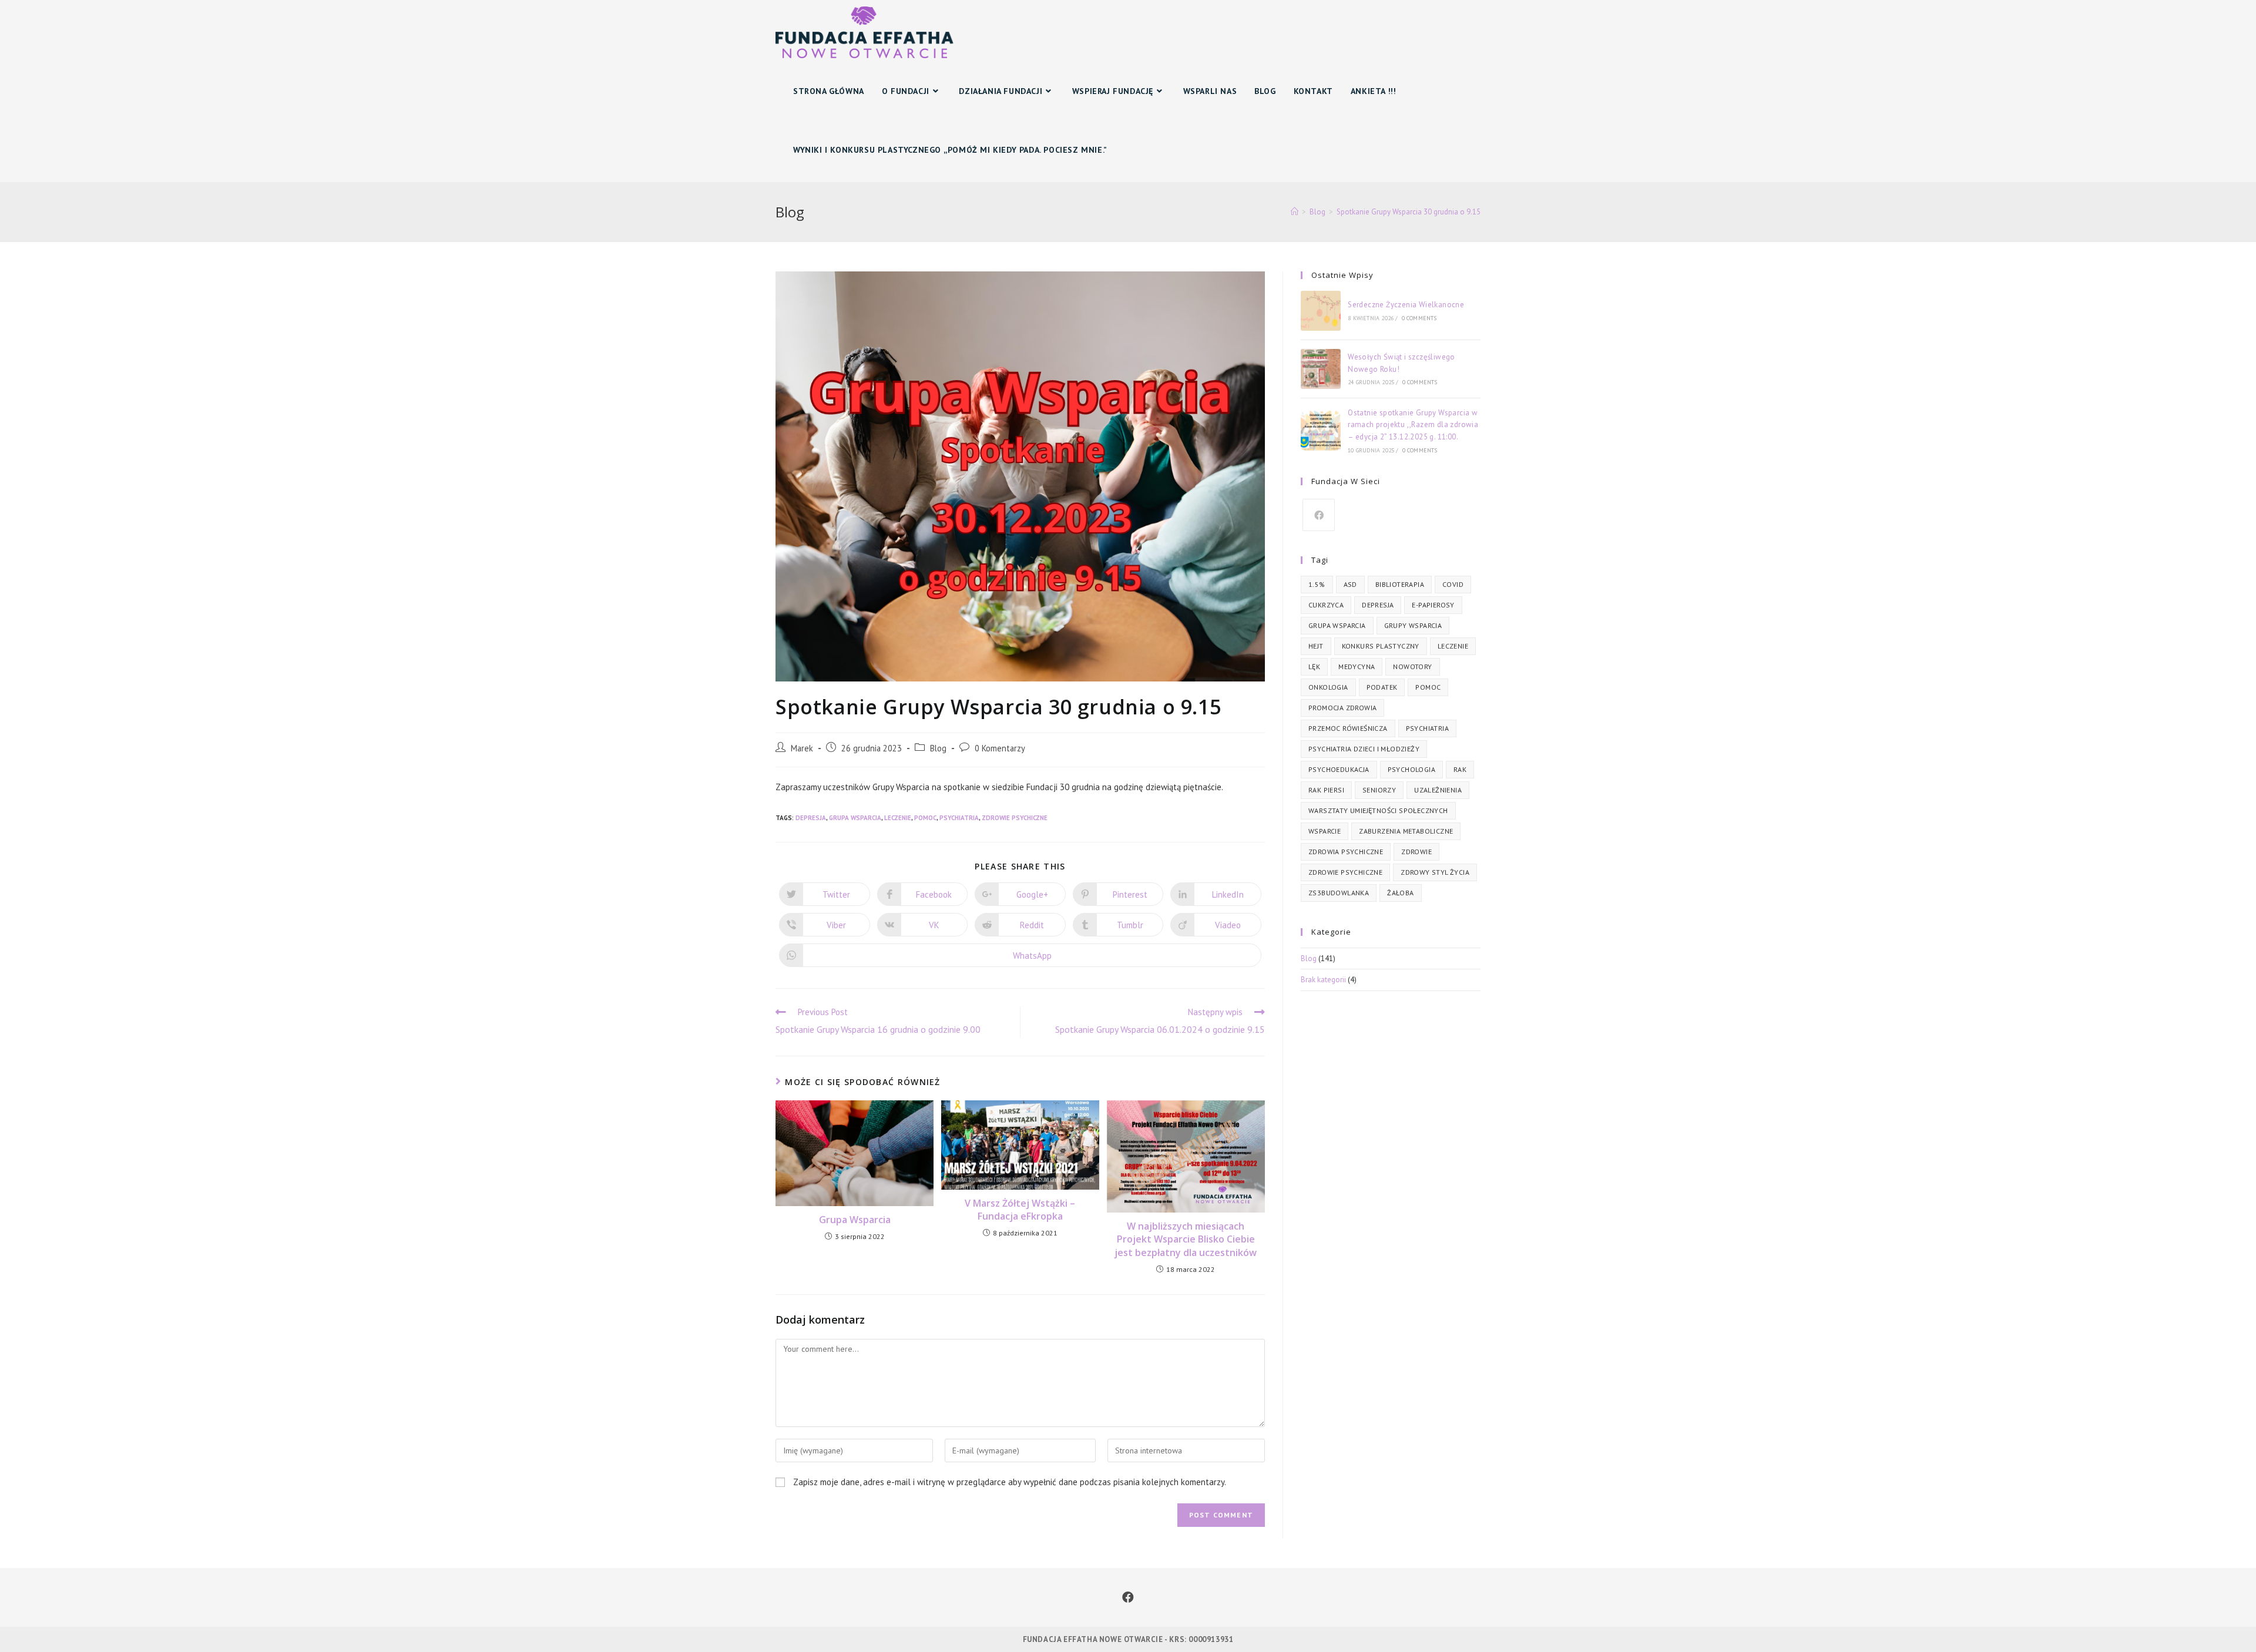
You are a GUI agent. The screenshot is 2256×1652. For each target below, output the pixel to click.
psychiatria (959, 818)
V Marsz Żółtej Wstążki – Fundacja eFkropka (1020, 1210)
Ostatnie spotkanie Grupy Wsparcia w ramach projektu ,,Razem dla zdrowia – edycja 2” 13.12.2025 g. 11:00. (1413, 425)
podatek (1382, 687)
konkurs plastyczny (1381, 646)
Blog (938, 748)
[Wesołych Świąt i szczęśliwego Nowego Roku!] (1321, 369)
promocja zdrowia (1342, 708)
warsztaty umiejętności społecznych (1378, 810)
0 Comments (1419, 318)
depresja (811, 818)
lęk (1314, 666)
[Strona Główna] (1295, 212)
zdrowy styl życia (1435, 872)
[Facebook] (1319, 515)
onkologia (1328, 687)
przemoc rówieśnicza (1348, 728)
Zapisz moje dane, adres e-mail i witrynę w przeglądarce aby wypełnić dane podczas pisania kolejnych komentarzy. (1010, 1482)
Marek (802, 748)
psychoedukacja (1339, 769)
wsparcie (1325, 831)
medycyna (1357, 666)
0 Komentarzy (1000, 748)
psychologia (1411, 769)
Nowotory (1412, 666)
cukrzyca (1326, 605)
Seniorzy (1379, 790)
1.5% (1317, 584)
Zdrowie (1416, 852)
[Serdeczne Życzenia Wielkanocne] (1321, 311)
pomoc (925, 818)
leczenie (898, 818)
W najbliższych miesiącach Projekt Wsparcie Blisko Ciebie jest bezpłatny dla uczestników (1186, 1239)
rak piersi (1326, 790)
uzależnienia (1438, 790)
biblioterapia (1400, 584)
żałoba (1400, 893)
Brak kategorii (1323, 980)
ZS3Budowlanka (1339, 893)
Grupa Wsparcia (855, 1220)
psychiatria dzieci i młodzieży (1364, 749)
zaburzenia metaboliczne (1406, 831)
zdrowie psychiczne (1015, 818)
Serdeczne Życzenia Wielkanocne (1406, 305)
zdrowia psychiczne (1346, 852)
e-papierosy (1433, 605)
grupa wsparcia (855, 818)
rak (1460, 769)
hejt (1316, 646)
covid (1453, 584)
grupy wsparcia (1413, 625)
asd (1350, 584)
